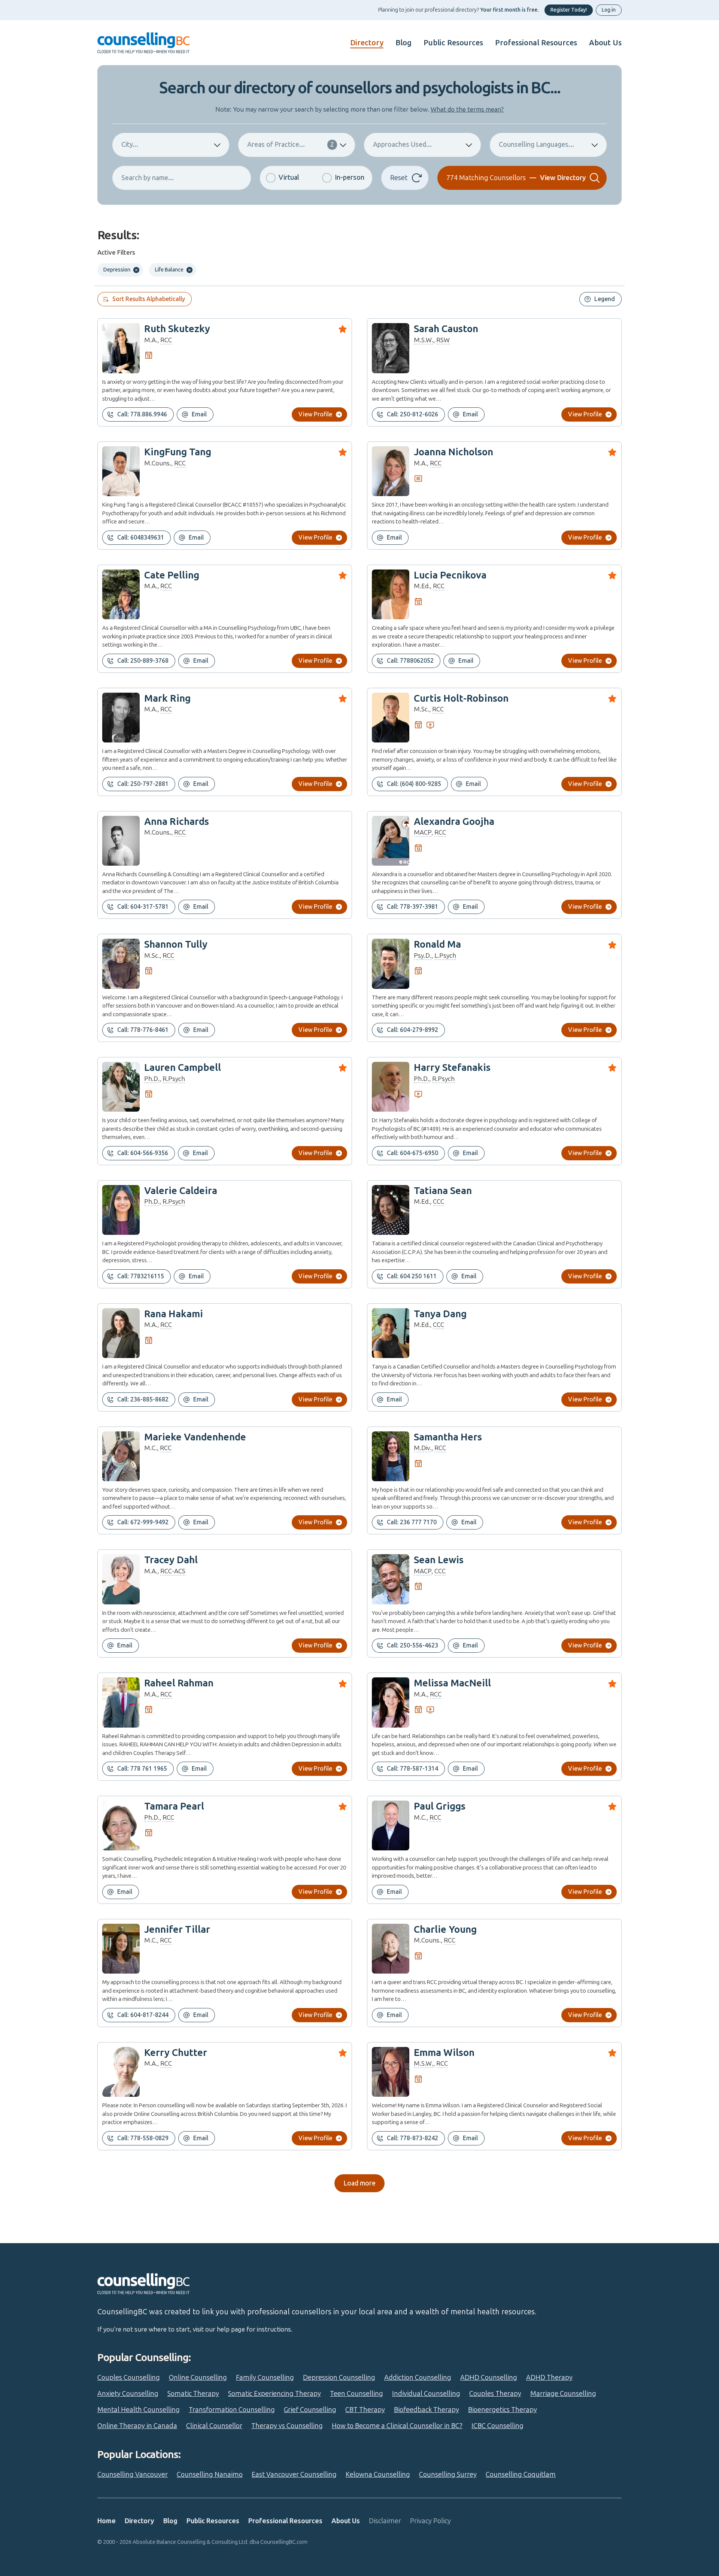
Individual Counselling (426, 2394)
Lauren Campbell (183, 1068)
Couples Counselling (129, 2378)
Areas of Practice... (291, 145)
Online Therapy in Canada (137, 2426)
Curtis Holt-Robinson (461, 698)
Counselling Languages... (536, 145)
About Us (605, 43)
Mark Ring (167, 698)
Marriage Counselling (563, 2394)
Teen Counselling (357, 2394)
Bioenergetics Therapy (503, 2410)
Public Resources (453, 43)
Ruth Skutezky (177, 329)
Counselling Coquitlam (521, 2475)
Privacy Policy (430, 2521)
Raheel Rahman (179, 1683)
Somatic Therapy (193, 2394)
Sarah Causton (446, 329)
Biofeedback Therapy (427, 2410)
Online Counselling (198, 2378)
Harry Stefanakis (452, 1068)
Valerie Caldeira (181, 1191)
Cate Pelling (172, 575)
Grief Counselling (310, 2410)
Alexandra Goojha (454, 822)
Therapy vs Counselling (287, 2426)
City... (130, 145)
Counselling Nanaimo (210, 2475)
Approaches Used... (402, 145)
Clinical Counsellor (214, 2426)
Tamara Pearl (174, 1806)
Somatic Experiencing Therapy (274, 2394)
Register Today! (569, 10)
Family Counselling (265, 2378)
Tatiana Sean (443, 1191)
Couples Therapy (495, 2394)
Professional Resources (536, 43)
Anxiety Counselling (128, 2394)
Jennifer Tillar (177, 1930)
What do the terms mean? (467, 109)
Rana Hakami (174, 1314)
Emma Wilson (444, 2053)
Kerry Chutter (176, 2053)
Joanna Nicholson (453, 452)
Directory (367, 43)
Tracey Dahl (171, 1560)
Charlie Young (445, 1930)
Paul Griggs (440, 1806)
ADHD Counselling (489, 2378)
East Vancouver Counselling (294, 2475)
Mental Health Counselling (139, 2410)
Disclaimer (385, 2521)
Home (107, 2521)
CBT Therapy (365, 2410)
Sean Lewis (439, 1560)
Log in (609, 10)
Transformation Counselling (232, 2410)
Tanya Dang (440, 1314)
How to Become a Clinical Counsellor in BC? (397, 2426)
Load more (359, 2183)
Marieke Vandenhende (195, 1437)
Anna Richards (177, 822)
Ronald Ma (437, 944)
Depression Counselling (339, 2378)
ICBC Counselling (497, 2426)
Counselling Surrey (448, 2475)
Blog (404, 43)
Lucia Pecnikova (450, 575)
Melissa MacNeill (452, 1683)
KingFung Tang (178, 452)
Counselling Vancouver (133, 2475)
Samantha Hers (448, 1437)
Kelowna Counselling (378, 2475)
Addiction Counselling (418, 2378)
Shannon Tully (176, 944)
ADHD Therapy (549, 2378)
